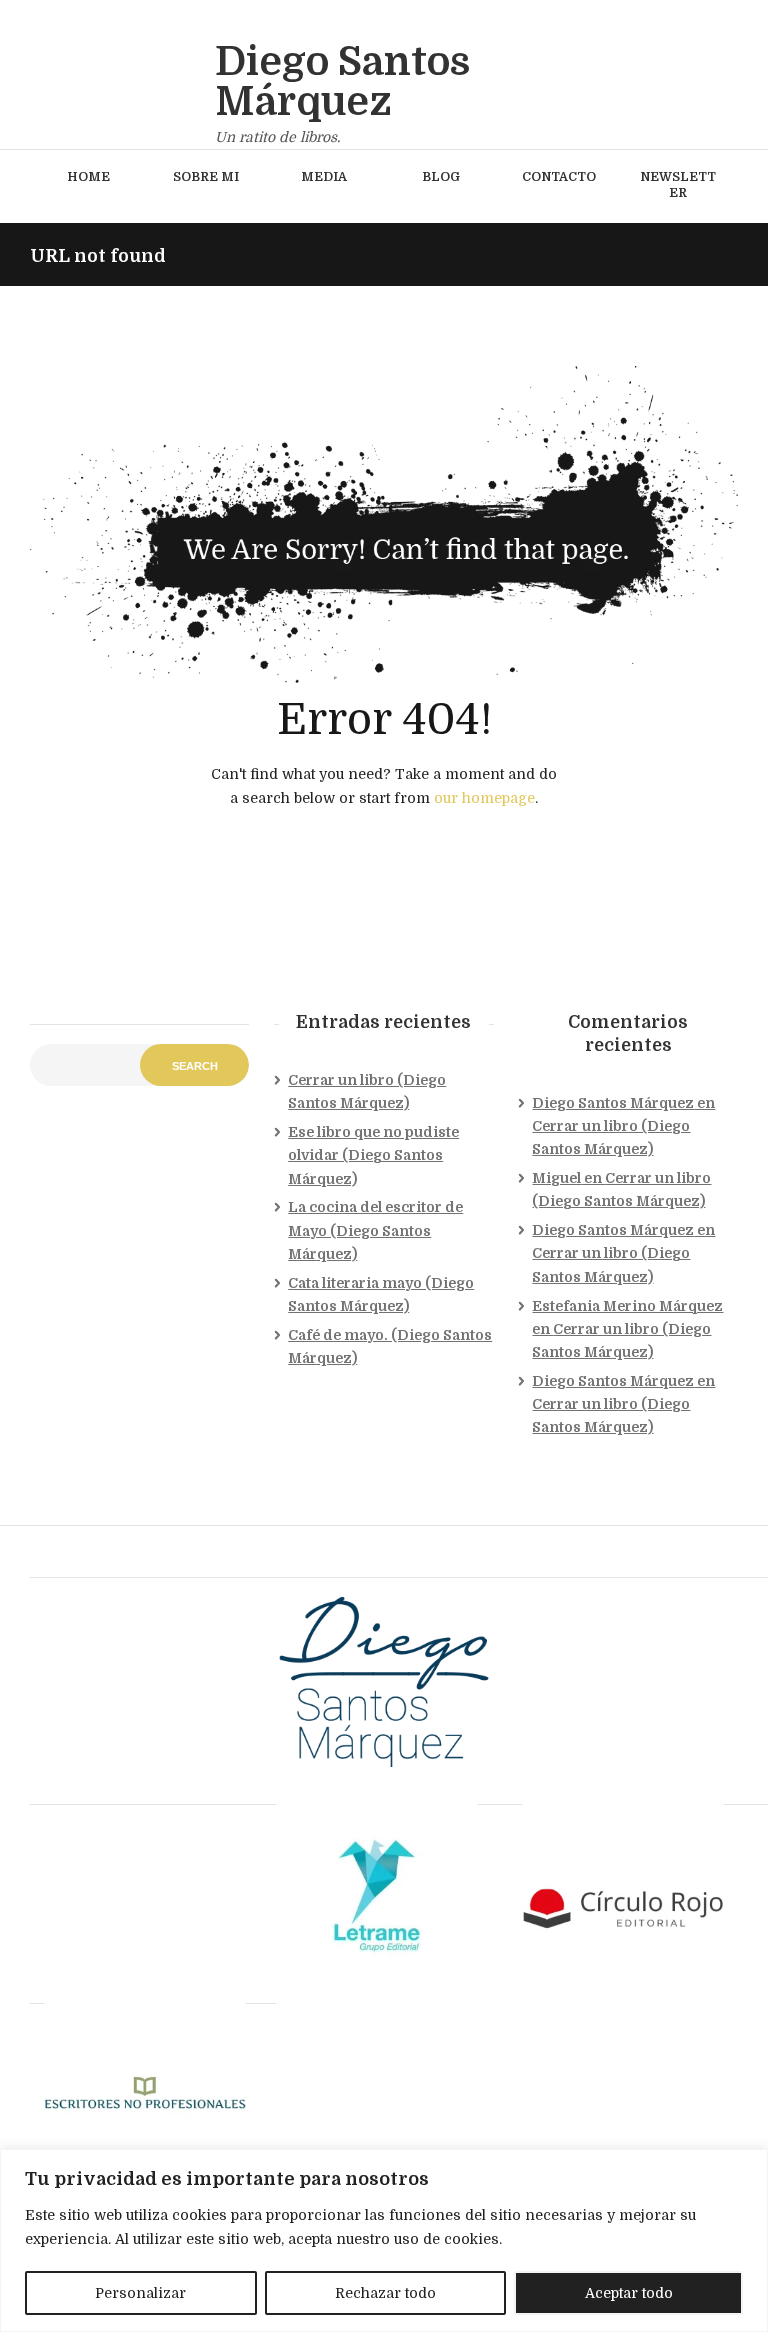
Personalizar (140, 2293)
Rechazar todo (385, 2293)
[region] (384, 2240)
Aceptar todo (629, 2293)
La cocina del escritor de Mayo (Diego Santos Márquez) (375, 1230)
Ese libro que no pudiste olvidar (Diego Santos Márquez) (373, 1155)
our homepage (484, 798)
